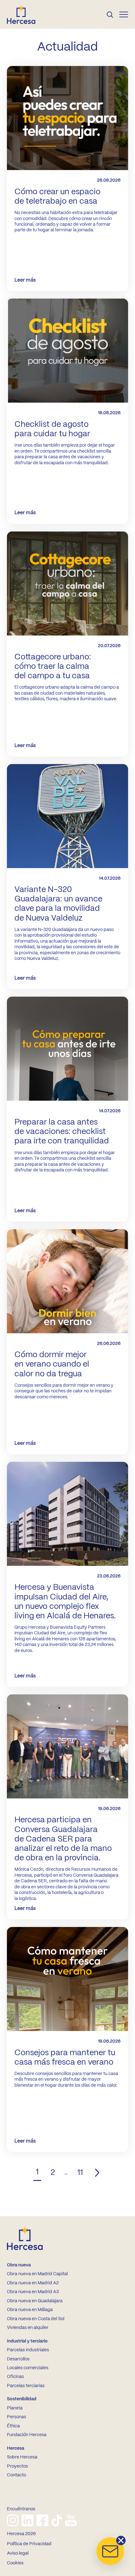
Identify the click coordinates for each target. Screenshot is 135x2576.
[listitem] (13, 2520)
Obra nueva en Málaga (30, 2310)
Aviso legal (18, 2553)
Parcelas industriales (28, 2350)
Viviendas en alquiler (28, 2328)
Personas (16, 2417)
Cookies (15, 2563)
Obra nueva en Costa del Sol (36, 2319)
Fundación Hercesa (27, 2435)
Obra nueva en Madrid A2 (33, 2283)
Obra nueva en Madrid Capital (37, 2274)
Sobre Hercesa (22, 2457)
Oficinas (15, 2377)
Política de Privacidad (29, 2544)
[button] (110, 2551)
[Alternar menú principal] (124, 14)
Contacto (16, 2475)
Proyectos (17, 2466)
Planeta (15, 2408)
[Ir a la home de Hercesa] (26, 14)
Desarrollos (18, 2359)
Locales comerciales (28, 2368)
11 (80, 2173)
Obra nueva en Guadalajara (35, 2301)
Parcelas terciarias (26, 2386)
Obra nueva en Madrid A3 (33, 2292)
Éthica (13, 2426)
